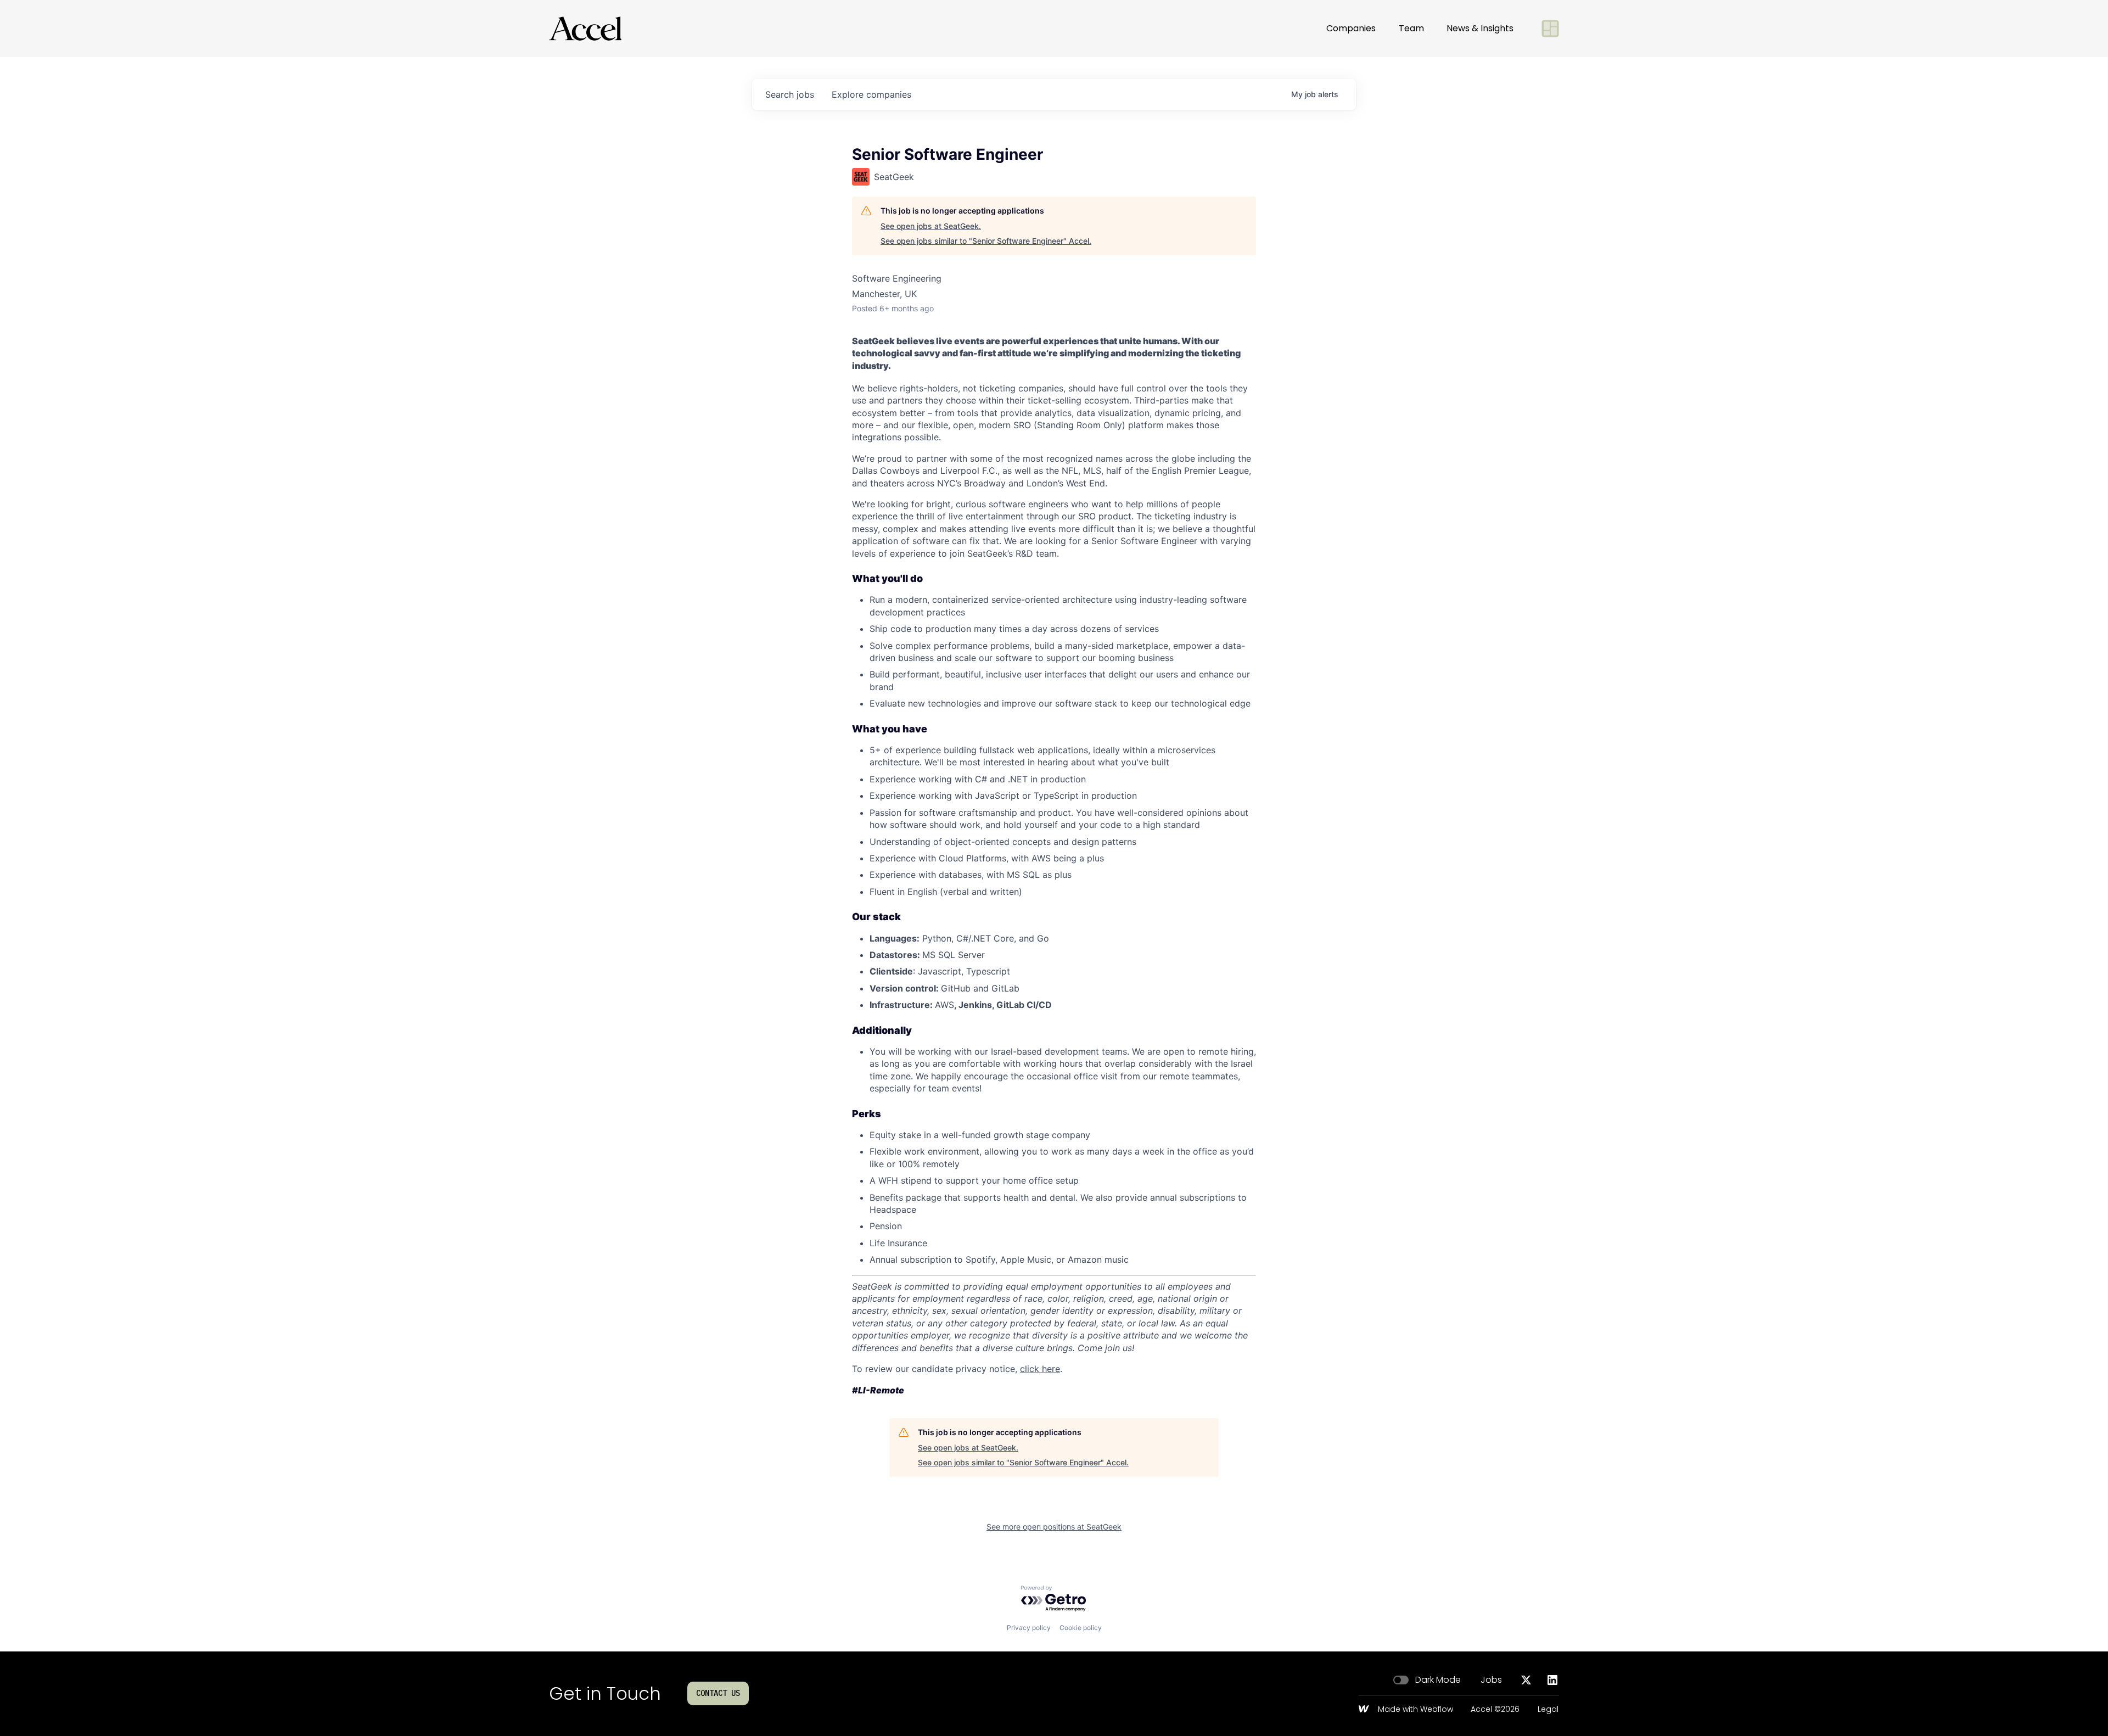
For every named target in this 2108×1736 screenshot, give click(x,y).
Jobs (1491, 1680)
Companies (1351, 28)
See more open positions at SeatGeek (1054, 1527)
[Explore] (1550, 29)
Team (1411, 28)
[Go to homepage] (585, 29)
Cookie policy (1081, 1628)
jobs (790, 94)
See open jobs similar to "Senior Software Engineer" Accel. (986, 241)
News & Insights (1480, 28)
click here (1040, 1369)
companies (871, 94)
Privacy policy (1029, 1628)
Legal (1548, 1710)
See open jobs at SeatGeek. (931, 226)
